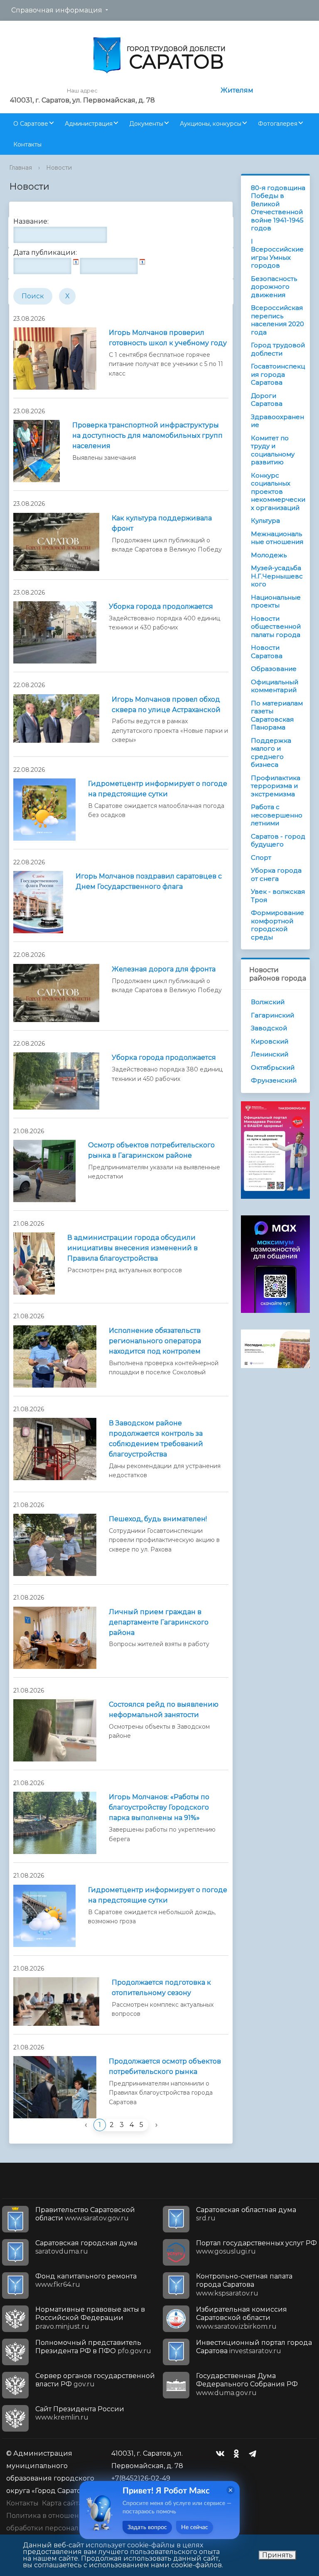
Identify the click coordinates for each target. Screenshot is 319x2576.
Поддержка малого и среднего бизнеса (271, 753)
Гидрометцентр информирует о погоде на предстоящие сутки (158, 789)
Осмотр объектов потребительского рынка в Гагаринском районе (151, 1150)
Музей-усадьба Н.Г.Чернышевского (277, 576)
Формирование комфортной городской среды (277, 925)
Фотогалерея (278, 124)
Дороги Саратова (267, 400)
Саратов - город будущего (278, 840)
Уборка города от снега (276, 875)
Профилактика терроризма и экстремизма (276, 786)
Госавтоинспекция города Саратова (278, 374)
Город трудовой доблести (278, 349)
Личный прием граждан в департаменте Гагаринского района (159, 1622)
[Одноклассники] (238, 2454)
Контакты (27, 144)
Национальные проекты (276, 601)
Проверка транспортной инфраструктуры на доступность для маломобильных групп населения (147, 435)
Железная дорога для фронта (164, 969)
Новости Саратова (267, 652)
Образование (274, 669)
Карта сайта (62, 2503)
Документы (146, 124)
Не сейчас (195, 2527)
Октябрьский (273, 1067)
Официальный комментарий (275, 686)
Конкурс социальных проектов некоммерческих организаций (278, 492)
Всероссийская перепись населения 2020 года (277, 320)
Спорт (261, 857)
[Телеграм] (255, 2454)
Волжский (268, 1002)
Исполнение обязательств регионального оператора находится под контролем (155, 1341)
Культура (265, 521)
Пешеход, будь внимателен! (158, 1519)
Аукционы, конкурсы (211, 124)
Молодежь (269, 555)
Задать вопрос (147, 2527)
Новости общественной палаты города (276, 627)
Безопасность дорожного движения (274, 287)
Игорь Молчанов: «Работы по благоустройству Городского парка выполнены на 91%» (159, 1807)
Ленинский (270, 1054)
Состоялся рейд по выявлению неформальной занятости (164, 1710)
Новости (59, 168)
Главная (21, 168)
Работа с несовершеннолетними (277, 815)
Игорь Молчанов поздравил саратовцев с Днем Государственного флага (149, 881)
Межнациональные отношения (277, 538)
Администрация (89, 124)
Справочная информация (57, 10)
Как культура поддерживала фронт (162, 523)
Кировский (270, 1041)
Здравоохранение (277, 421)
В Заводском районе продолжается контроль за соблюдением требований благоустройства (156, 1439)
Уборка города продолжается (161, 606)
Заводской (269, 1028)
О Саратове (31, 124)
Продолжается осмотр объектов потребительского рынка (165, 2066)
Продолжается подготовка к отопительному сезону (161, 1988)
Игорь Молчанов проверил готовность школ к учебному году (168, 338)
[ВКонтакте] (222, 2454)
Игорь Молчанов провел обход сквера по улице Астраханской (166, 705)
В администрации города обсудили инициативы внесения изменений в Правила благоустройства (133, 1248)
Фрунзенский (274, 1080)
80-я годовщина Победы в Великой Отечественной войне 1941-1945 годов (278, 208)
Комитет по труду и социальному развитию (273, 450)
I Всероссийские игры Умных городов (277, 254)
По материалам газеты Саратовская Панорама (277, 715)
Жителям (237, 90)
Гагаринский (272, 1015)
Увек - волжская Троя (278, 896)
